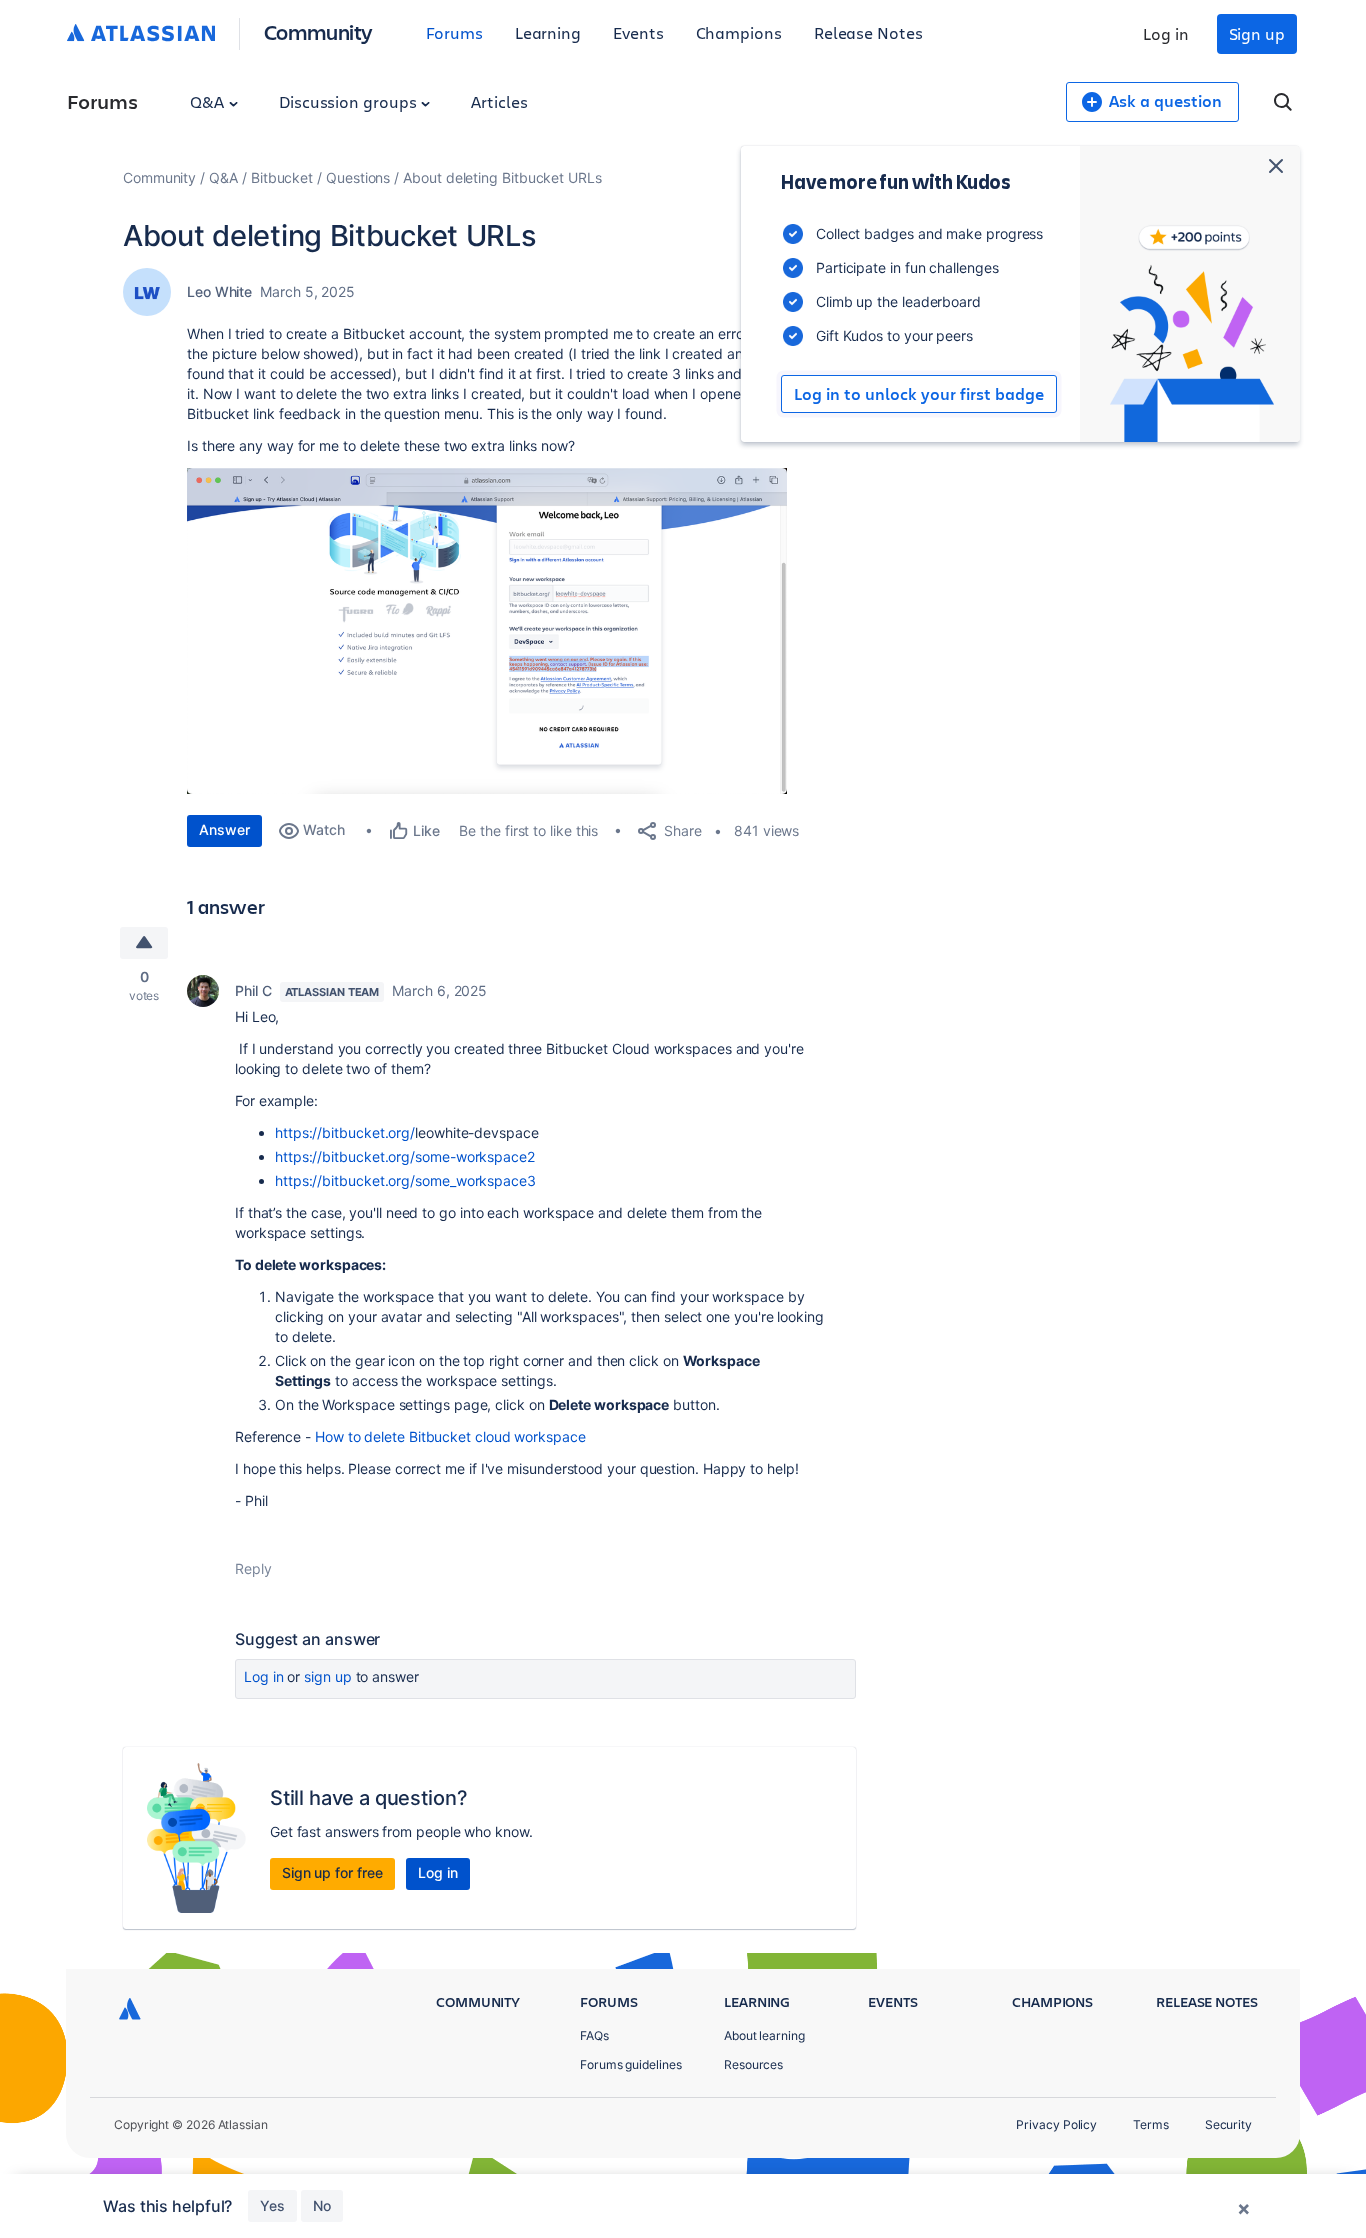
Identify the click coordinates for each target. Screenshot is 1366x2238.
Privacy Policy (1056, 2124)
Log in (1166, 33)
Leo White (219, 291)
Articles (499, 101)
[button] (487, 631)
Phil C (253, 990)
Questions (358, 177)
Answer (224, 829)
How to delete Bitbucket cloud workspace (450, 1436)
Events (638, 32)
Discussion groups (350, 101)
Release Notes (868, 32)
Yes (272, 2205)
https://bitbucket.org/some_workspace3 (405, 1180)
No (322, 2205)
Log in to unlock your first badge (919, 394)
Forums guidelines (631, 2064)
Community (318, 31)
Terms (1151, 2124)
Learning (548, 32)
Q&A (209, 101)
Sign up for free (332, 1872)
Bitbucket (282, 177)
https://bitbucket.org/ (345, 1132)
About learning (764, 2035)
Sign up (1257, 33)
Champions (739, 32)
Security (1228, 2124)
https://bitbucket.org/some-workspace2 (405, 1156)
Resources (753, 2064)
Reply (253, 1568)
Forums (454, 32)
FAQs (594, 2035)
